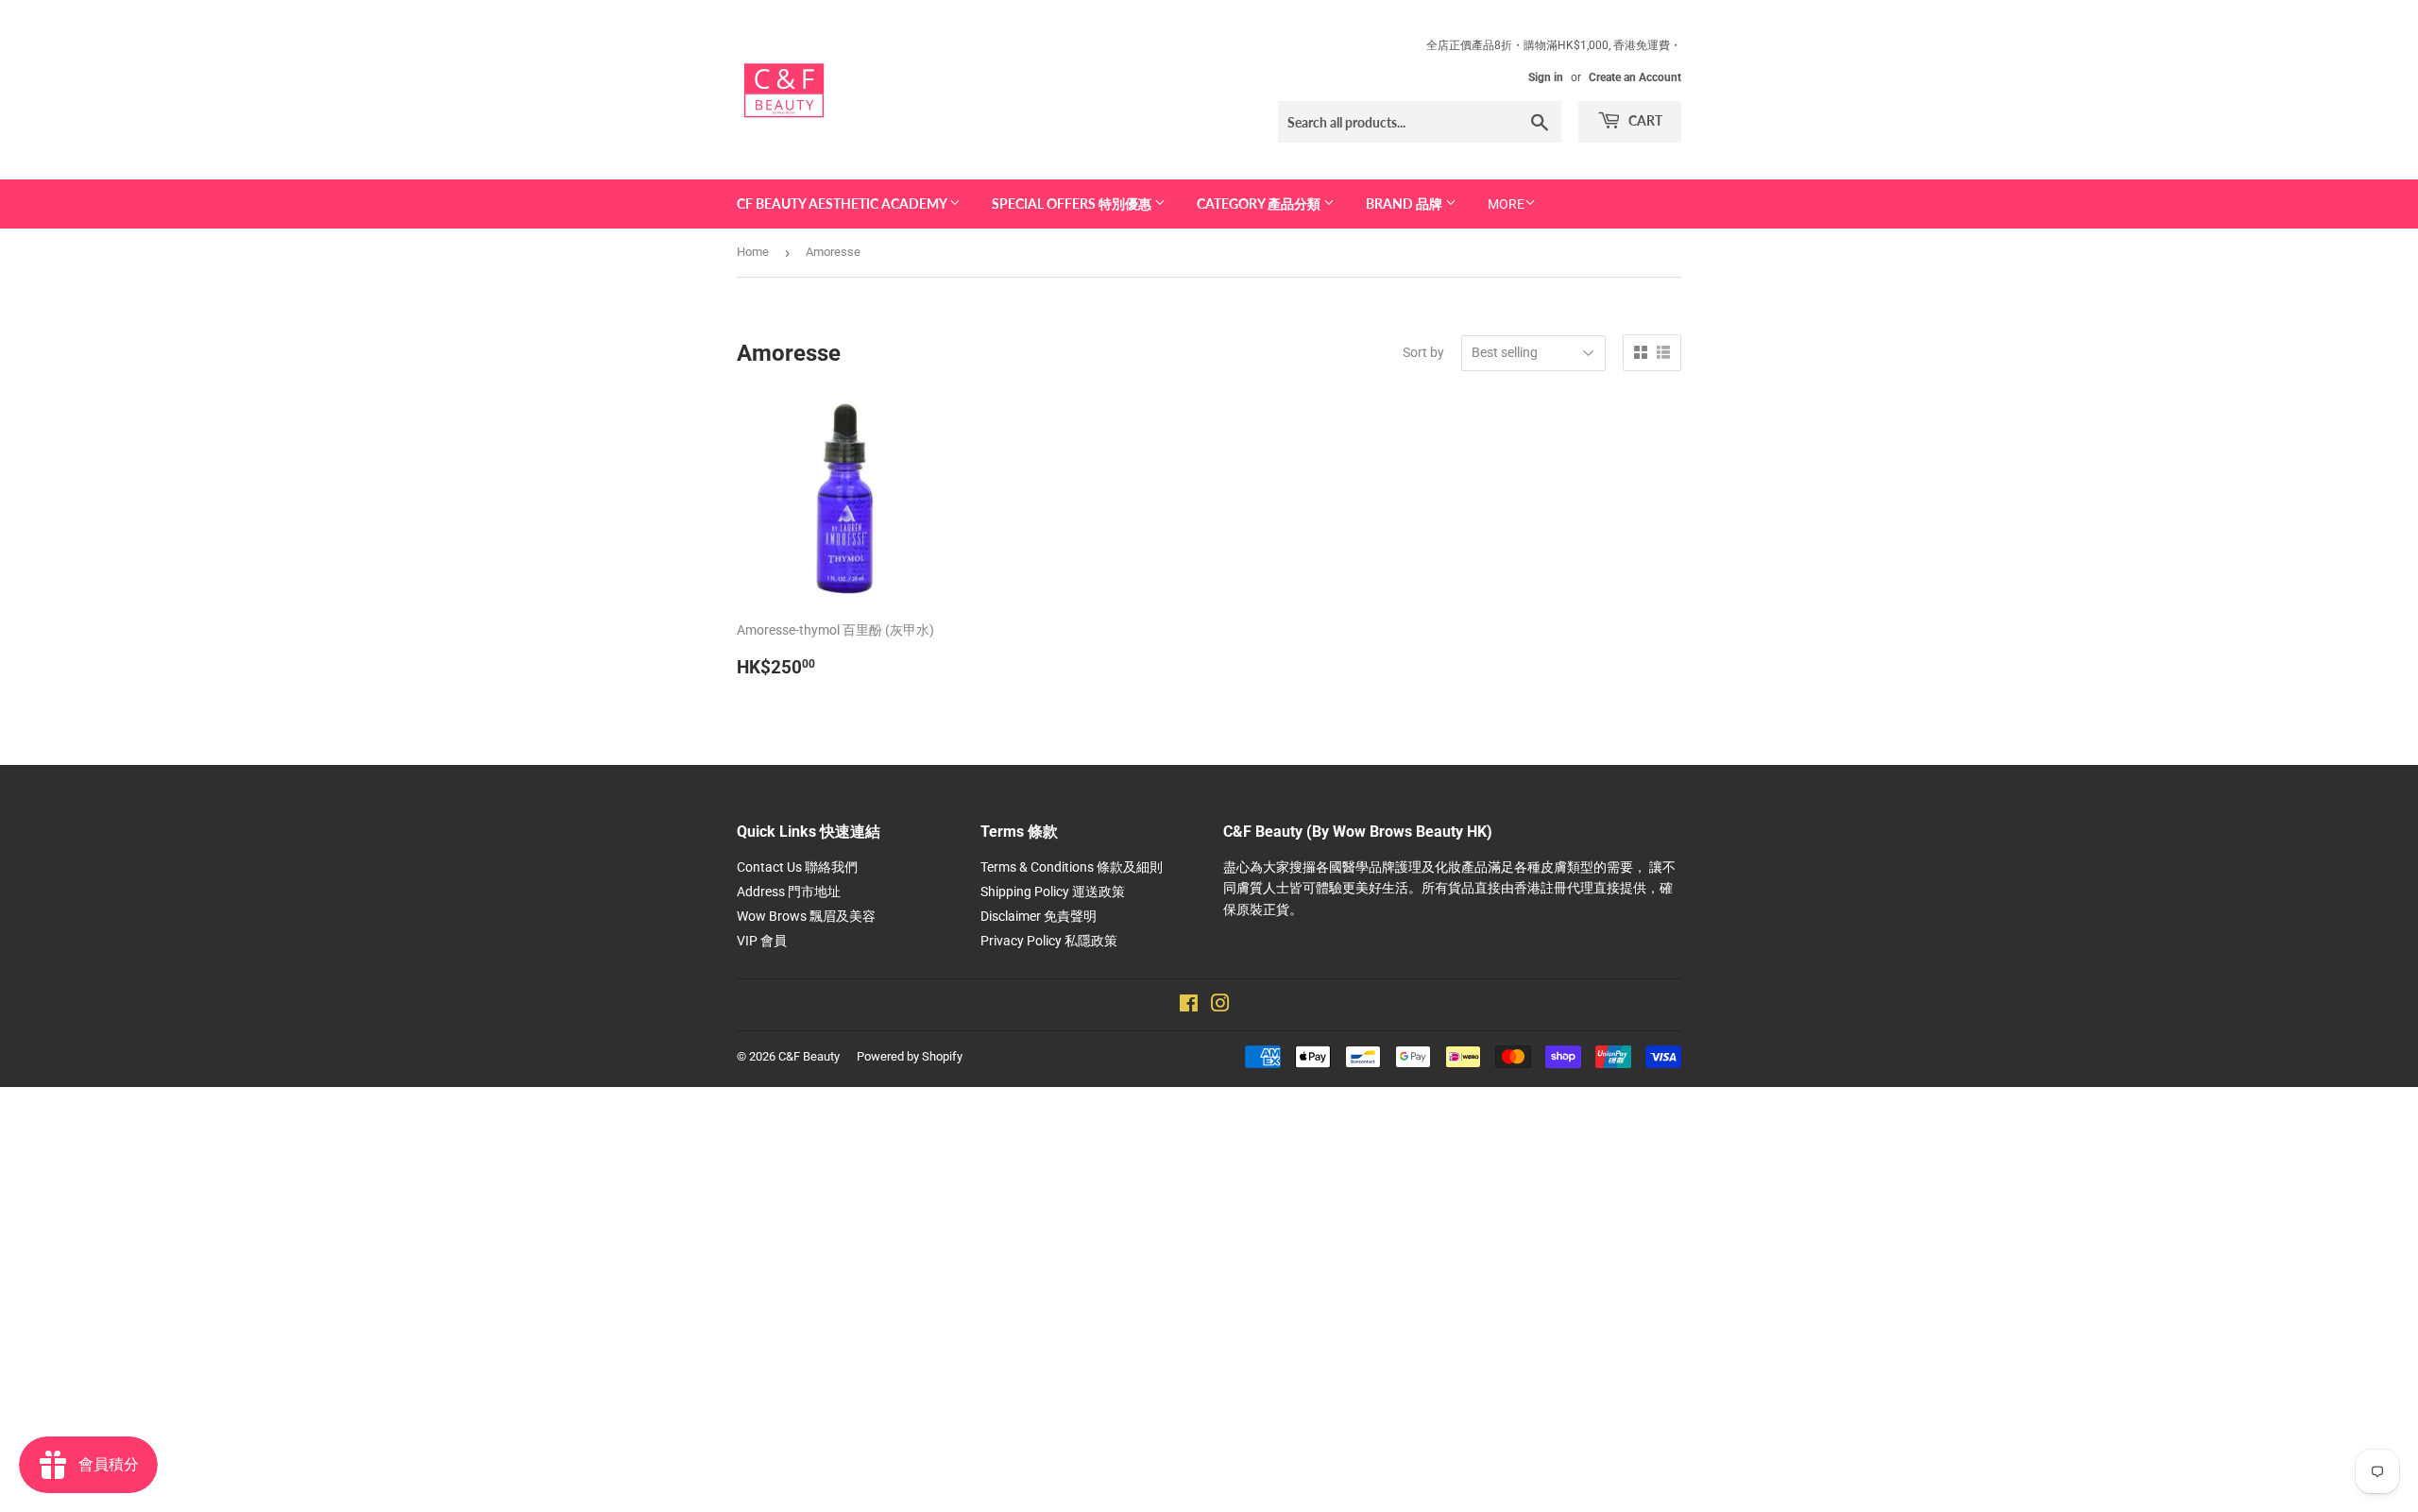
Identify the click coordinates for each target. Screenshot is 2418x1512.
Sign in (1546, 77)
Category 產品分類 (1260, 204)
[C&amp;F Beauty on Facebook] (1189, 1006)
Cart (1644, 120)
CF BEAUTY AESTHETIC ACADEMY (843, 204)
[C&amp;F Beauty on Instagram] (1220, 1006)
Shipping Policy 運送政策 (1053, 892)
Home (753, 252)
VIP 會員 (762, 941)
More (1506, 204)
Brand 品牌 (1405, 204)
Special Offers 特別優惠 (1073, 204)
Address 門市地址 (789, 892)
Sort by (1423, 352)
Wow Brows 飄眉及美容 (806, 916)
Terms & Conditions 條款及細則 (1072, 867)
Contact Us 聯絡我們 (797, 867)
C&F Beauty (809, 1056)
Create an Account (1635, 77)
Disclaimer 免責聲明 (1039, 916)
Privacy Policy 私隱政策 (1049, 941)
